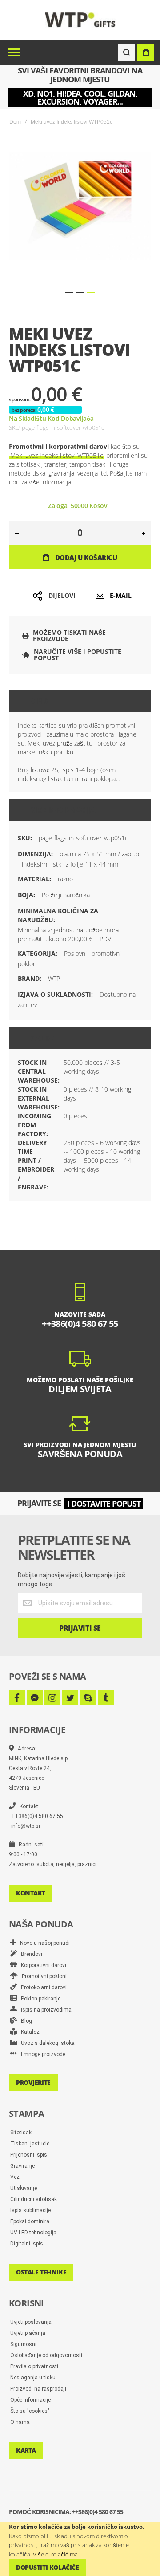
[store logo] (80, 20)
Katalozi (29, 2032)
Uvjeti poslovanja (31, 2322)
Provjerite (33, 2082)
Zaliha (44, 1038)
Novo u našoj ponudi (43, 1943)
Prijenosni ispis (29, 2155)
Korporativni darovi (42, 1965)
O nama (20, 2422)
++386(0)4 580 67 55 (37, 1816)
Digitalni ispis (27, 2244)
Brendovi (30, 1954)
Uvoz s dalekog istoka (46, 2043)
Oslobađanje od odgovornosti (46, 2355)
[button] (69, 293)
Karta (26, 2450)
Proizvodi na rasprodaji (38, 2389)
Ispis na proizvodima (44, 2010)
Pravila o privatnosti (34, 2366)
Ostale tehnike (41, 2272)
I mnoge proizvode (41, 2054)
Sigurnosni (23, 2344)
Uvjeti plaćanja (28, 2333)
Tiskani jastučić (30, 2144)
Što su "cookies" (30, 2411)
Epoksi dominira (30, 2221)
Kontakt (31, 1893)
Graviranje (22, 2166)
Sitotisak (21, 2133)
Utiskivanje (24, 2188)
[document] (80, 2549)
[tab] (80, 701)
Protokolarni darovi (42, 1987)
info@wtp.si (26, 1826)
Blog (24, 2021)
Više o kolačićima (55, 2554)
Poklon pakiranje (39, 1999)
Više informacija (63, 810)
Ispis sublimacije (30, 2210)
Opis (39, 701)
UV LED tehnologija (33, 2233)
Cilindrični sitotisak (34, 2199)
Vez (15, 2177)
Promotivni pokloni (42, 1976)
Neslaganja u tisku (33, 2378)
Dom (15, 122)
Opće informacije (30, 2400)
